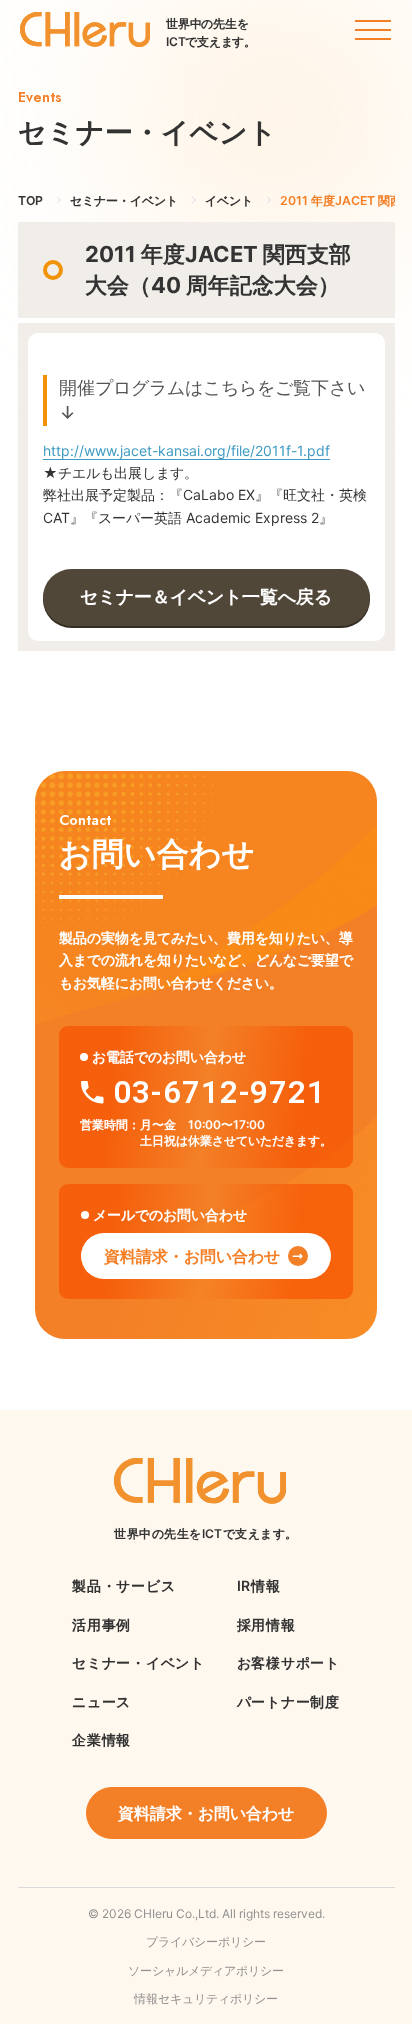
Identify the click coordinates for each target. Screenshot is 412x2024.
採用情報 (266, 1624)
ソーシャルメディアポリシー (206, 1970)
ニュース (101, 1701)
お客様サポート (288, 1662)
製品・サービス (123, 1585)
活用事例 (101, 1624)
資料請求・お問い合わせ (192, 1256)
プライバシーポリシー (206, 1941)
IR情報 (259, 1585)
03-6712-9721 (219, 1092)
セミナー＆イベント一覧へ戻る (206, 596)
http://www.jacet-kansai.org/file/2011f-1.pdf (186, 450)
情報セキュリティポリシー (206, 1998)
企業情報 (101, 1739)
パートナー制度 (288, 1701)
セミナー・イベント (138, 1662)
